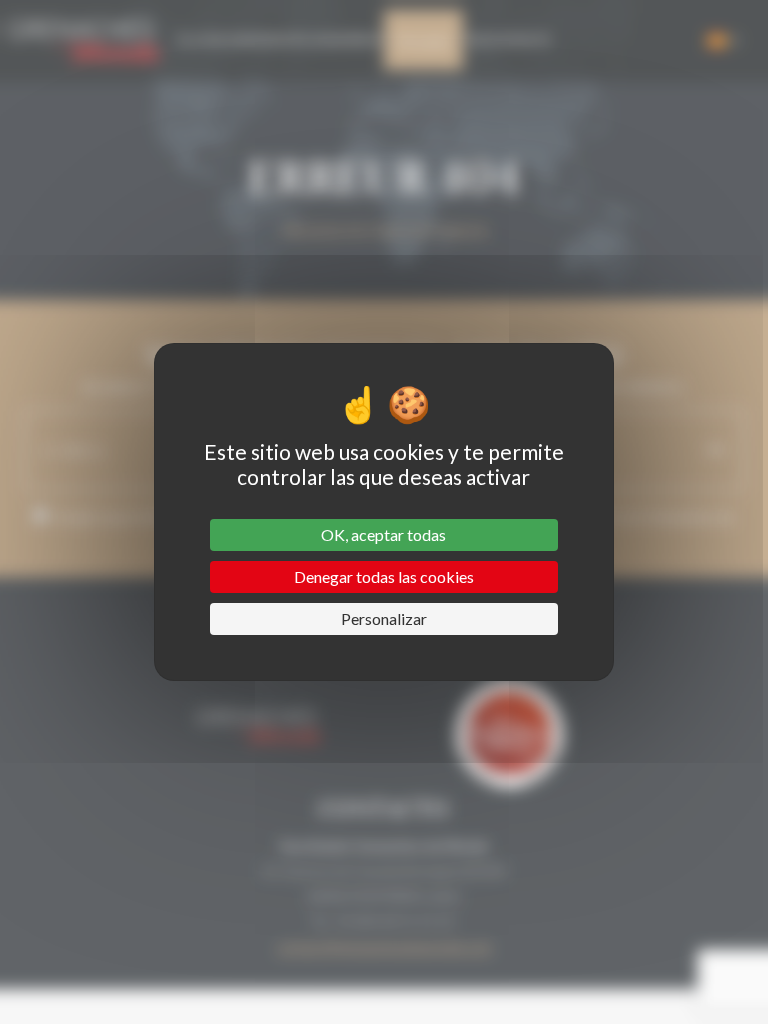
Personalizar (384, 618)
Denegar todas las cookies (384, 576)
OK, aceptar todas (383, 534)
